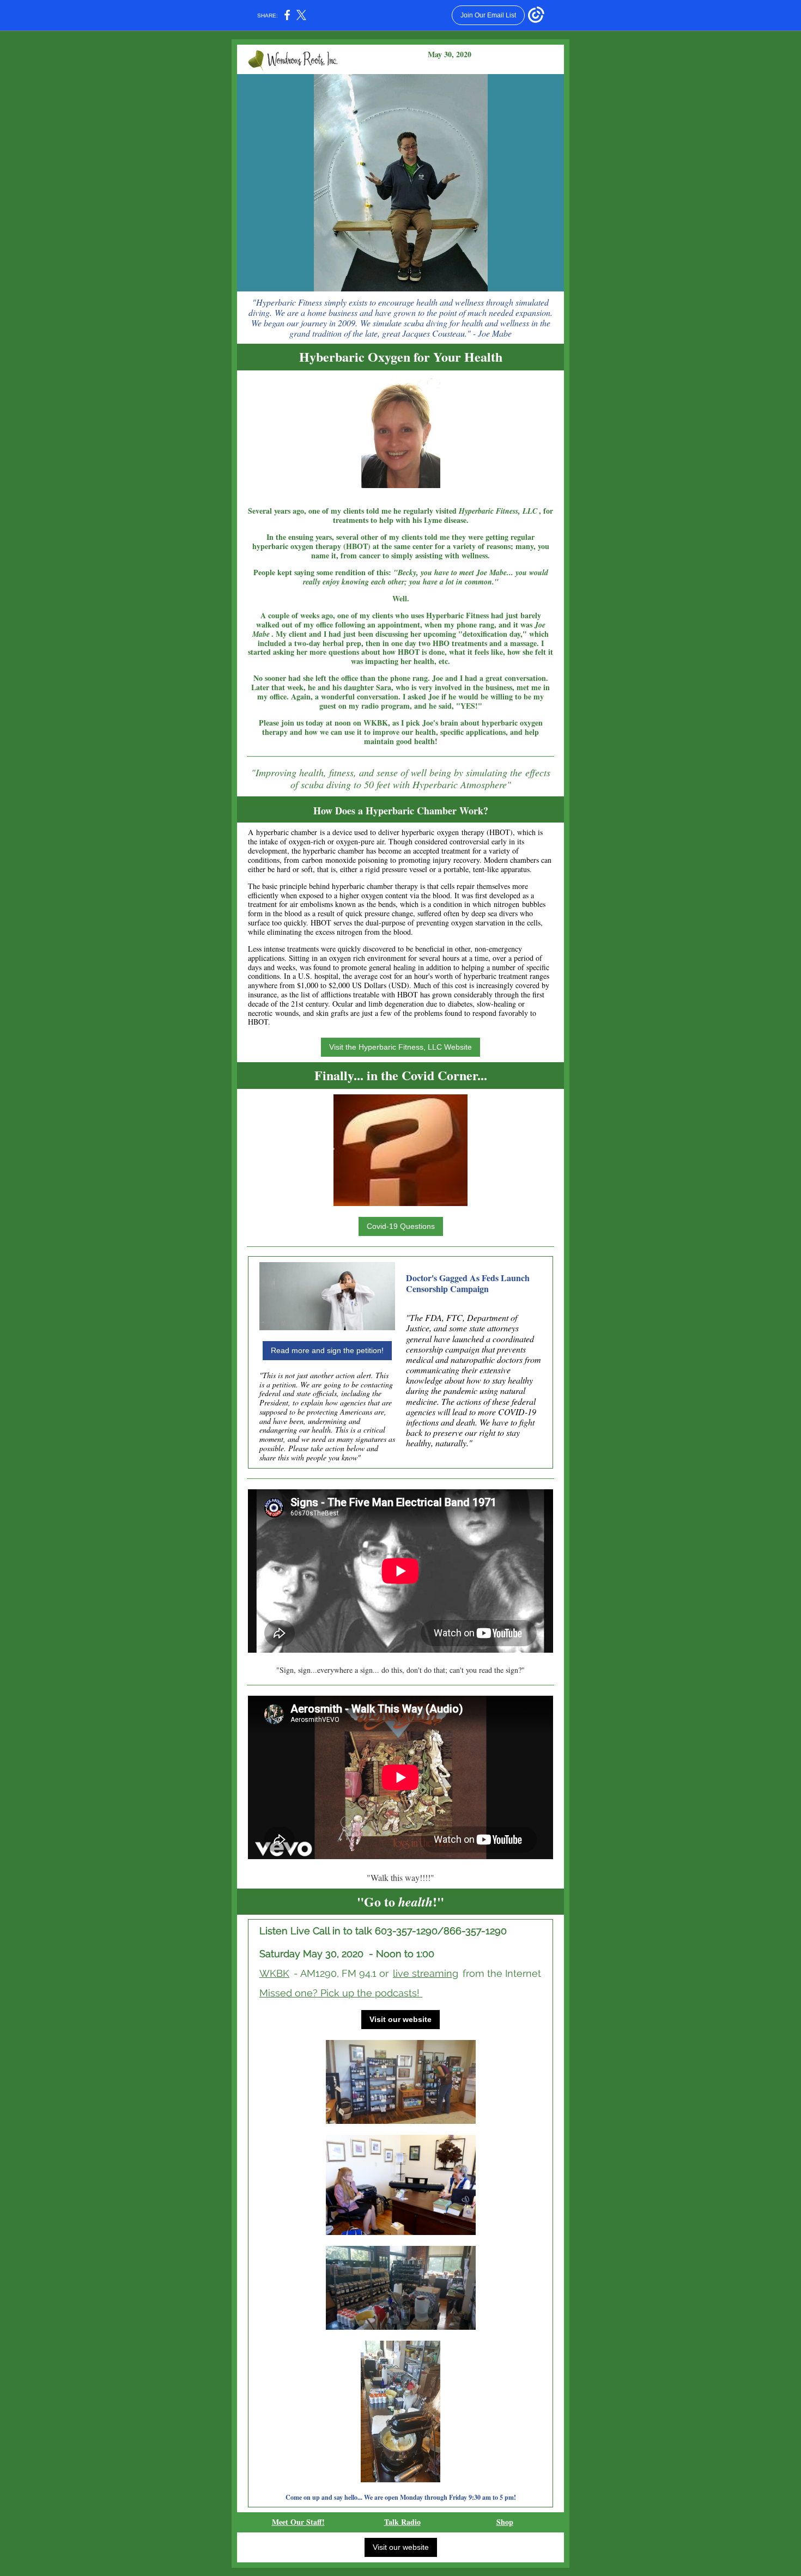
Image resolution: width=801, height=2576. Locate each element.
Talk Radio (402, 2522)
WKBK (274, 1973)
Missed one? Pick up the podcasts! (341, 1993)
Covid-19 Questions (401, 1226)
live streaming (426, 1973)
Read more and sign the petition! (327, 1350)
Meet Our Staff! (298, 2522)
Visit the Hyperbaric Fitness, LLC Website (400, 1047)
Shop (505, 2522)
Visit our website (400, 2019)
